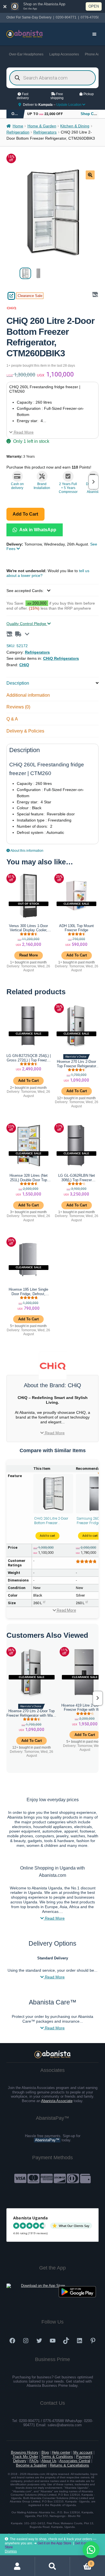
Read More (23, 432)
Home (18, 126)
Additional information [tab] (28, 695)
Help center (61, 2452)
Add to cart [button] (77, 955)
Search (53, 2566)
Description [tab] (18, 683)
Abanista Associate (57, 2101)
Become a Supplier (31, 2465)
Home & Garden (42, 126)
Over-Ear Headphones (26, 54)
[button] (90, 175)
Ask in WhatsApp (37, 530)
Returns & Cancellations (69, 2465)
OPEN (94, 6)
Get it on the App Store (54, 2543)
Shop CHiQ (90, 114)
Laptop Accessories (64, 54)
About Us (49, 2461)
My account (83, 2452)
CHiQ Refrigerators (61, 658)
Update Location (69, 105)
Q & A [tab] (12, 719)
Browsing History (25, 2452)
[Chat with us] (91, 2550)
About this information (27, 851)
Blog (45, 2452)
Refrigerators (45, 132)
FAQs (34, 2461)
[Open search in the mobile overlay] (53, 78)
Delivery (20, 2461)
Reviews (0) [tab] (18, 707)
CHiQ (24, 665)
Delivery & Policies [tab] (25, 731)
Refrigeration (18, 132)
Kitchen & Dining (75, 126)
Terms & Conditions (57, 2457)
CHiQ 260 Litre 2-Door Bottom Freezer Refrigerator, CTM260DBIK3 (51, 1521)
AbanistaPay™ (47, 2140)
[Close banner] (5, 6)
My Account (17, 2566)
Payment (83, 2457)
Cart (81, 2562)
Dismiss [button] (11, 2551)
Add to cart (25, 514)
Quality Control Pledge (27, 624)
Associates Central (75, 2461)
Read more (29, 955)
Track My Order (25, 2457)
